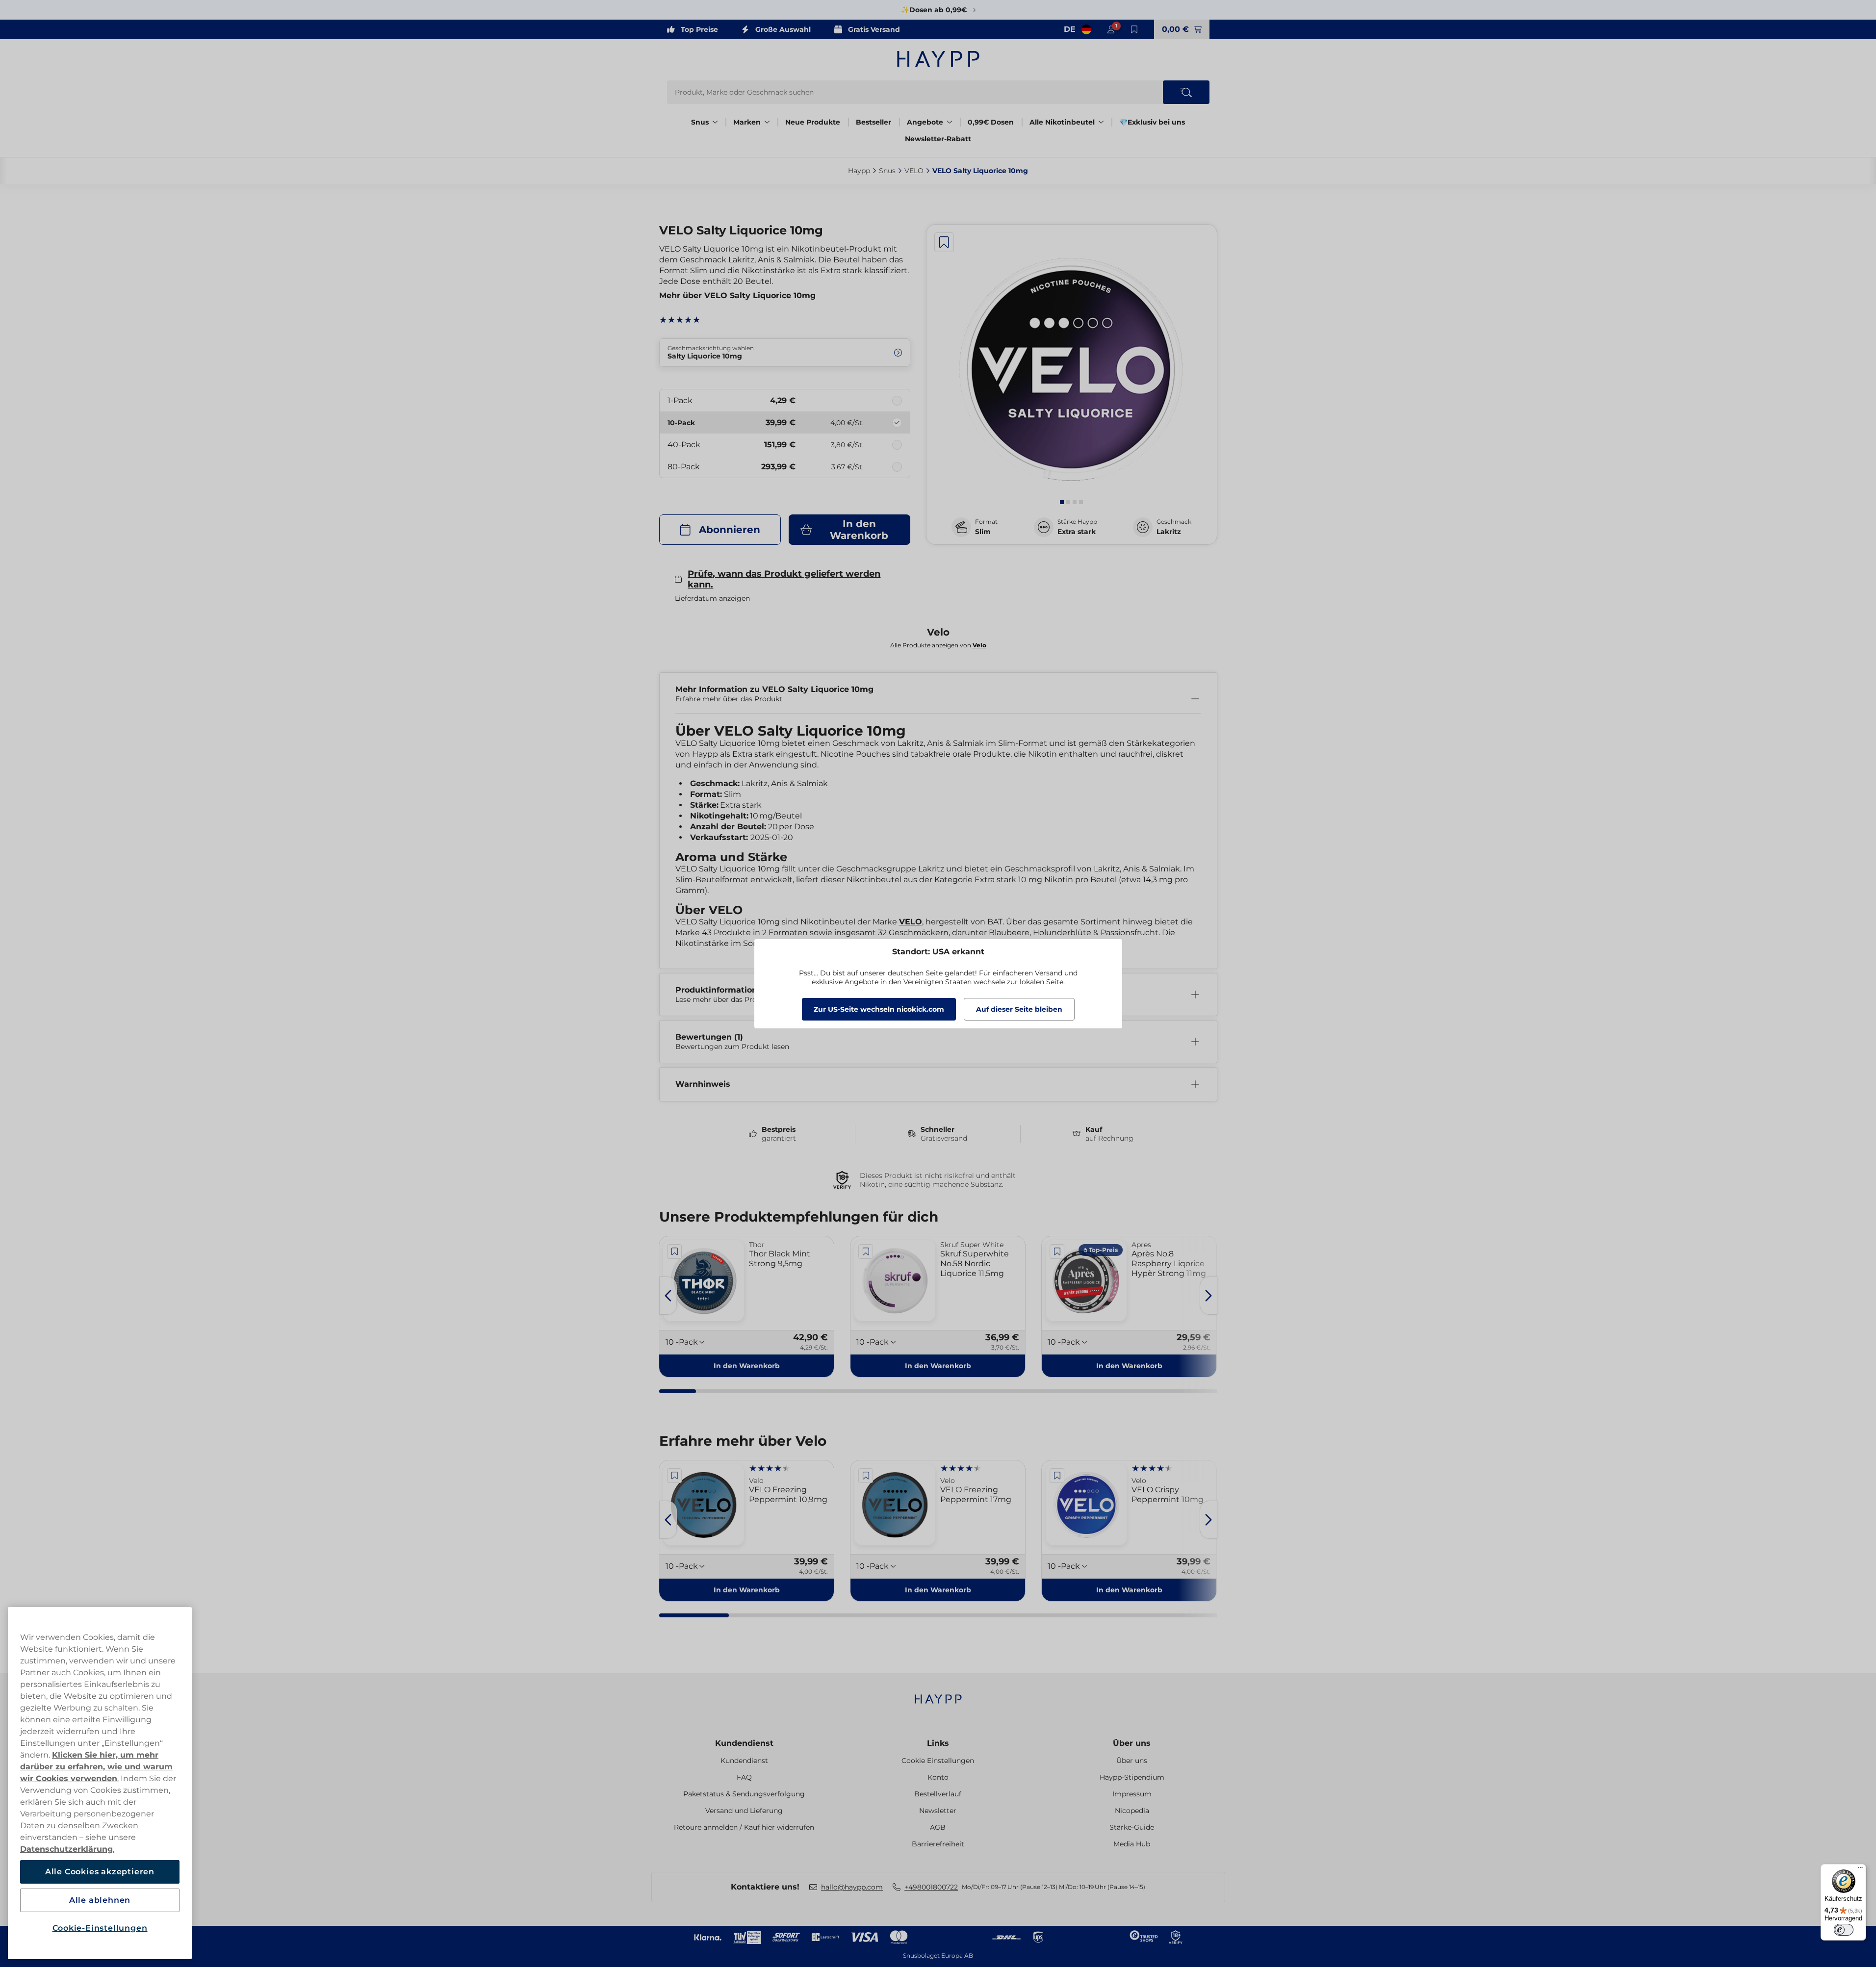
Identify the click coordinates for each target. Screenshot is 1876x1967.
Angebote (925, 122)
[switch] (1844, 1930)
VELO (911, 922)
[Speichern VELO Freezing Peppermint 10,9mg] (675, 1476)
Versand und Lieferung (744, 1811)
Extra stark (1077, 532)
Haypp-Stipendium (1132, 1777)
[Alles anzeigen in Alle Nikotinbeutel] (1101, 122)
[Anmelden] (1111, 29)
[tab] (1062, 502)
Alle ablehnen (100, 1900)
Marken (747, 122)
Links (938, 1743)
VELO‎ (914, 171)
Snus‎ (887, 171)
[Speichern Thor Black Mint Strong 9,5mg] (675, 1252)
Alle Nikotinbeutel (1062, 122)
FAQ (744, 1777)
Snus (700, 122)
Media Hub (1132, 1844)
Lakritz (1169, 532)
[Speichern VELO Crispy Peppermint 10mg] (1057, 1476)
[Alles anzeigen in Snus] (715, 122)
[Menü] (1860, 1870)
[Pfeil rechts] (1208, 1296)
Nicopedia (1132, 1811)
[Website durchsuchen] (1186, 92)
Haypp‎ (859, 171)
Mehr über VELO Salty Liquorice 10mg (737, 295)
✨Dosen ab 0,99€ (934, 10)
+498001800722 (931, 1887)
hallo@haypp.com (852, 1887)
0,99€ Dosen (991, 122)
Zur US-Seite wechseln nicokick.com (879, 1009)
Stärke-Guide (1132, 1827)
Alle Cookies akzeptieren (100, 1872)
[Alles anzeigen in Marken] (767, 122)
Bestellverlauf (938, 1794)
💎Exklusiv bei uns (1152, 122)
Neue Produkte (813, 122)
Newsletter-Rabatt (938, 139)
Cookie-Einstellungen (100, 1928)
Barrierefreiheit (938, 1844)
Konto (938, 1777)
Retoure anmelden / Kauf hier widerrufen (744, 1827)
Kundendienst (744, 1743)
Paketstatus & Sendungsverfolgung (744, 1794)
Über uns (1132, 1743)
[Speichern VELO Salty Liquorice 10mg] (944, 242)
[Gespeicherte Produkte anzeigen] (1134, 29)
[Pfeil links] (668, 1296)
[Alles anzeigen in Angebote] (950, 122)
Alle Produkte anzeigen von (938, 645)
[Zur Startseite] (938, 59)
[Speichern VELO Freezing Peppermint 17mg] (866, 1476)
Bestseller (874, 122)
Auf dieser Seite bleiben (1019, 1009)
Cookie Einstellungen (938, 1761)
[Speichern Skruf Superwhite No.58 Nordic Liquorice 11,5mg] (866, 1252)
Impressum (1132, 1794)
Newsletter (938, 1811)
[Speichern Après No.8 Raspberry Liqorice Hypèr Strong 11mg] (1057, 1252)
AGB (938, 1827)
